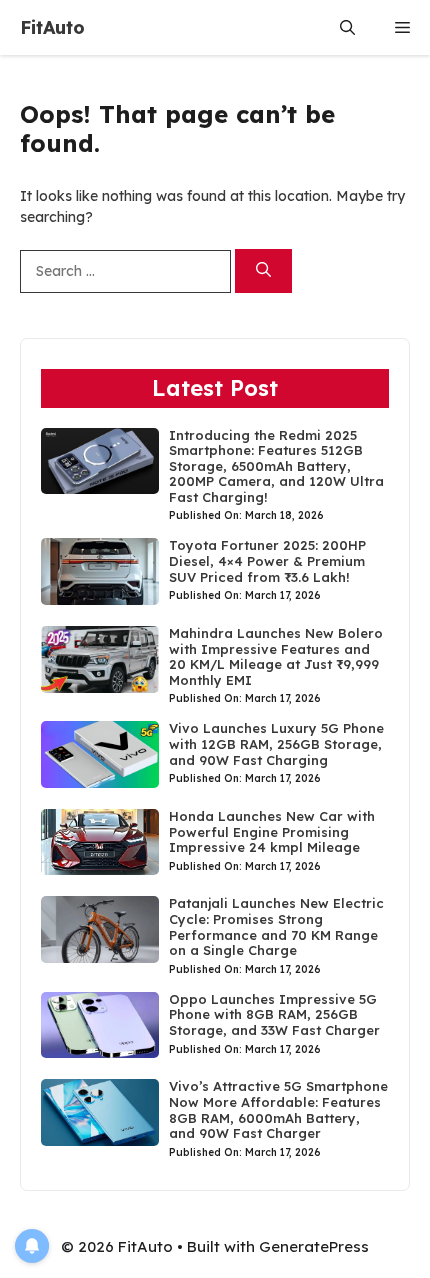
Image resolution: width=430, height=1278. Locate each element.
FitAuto (52, 27)
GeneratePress (314, 1246)
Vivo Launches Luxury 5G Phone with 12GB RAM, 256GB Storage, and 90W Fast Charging (276, 743)
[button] (347, 27)
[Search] (263, 271)
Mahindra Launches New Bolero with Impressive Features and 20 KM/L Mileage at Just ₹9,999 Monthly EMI (276, 656)
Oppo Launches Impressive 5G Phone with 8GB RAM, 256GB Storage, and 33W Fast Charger (274, 1014)
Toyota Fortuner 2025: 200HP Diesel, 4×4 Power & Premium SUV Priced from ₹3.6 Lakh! (267, 560)
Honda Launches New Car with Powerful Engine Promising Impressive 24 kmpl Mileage (272, 831)
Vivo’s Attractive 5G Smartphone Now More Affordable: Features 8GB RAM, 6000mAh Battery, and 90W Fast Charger (278, 1109)
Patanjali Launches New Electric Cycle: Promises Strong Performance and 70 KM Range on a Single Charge (276, 926)
